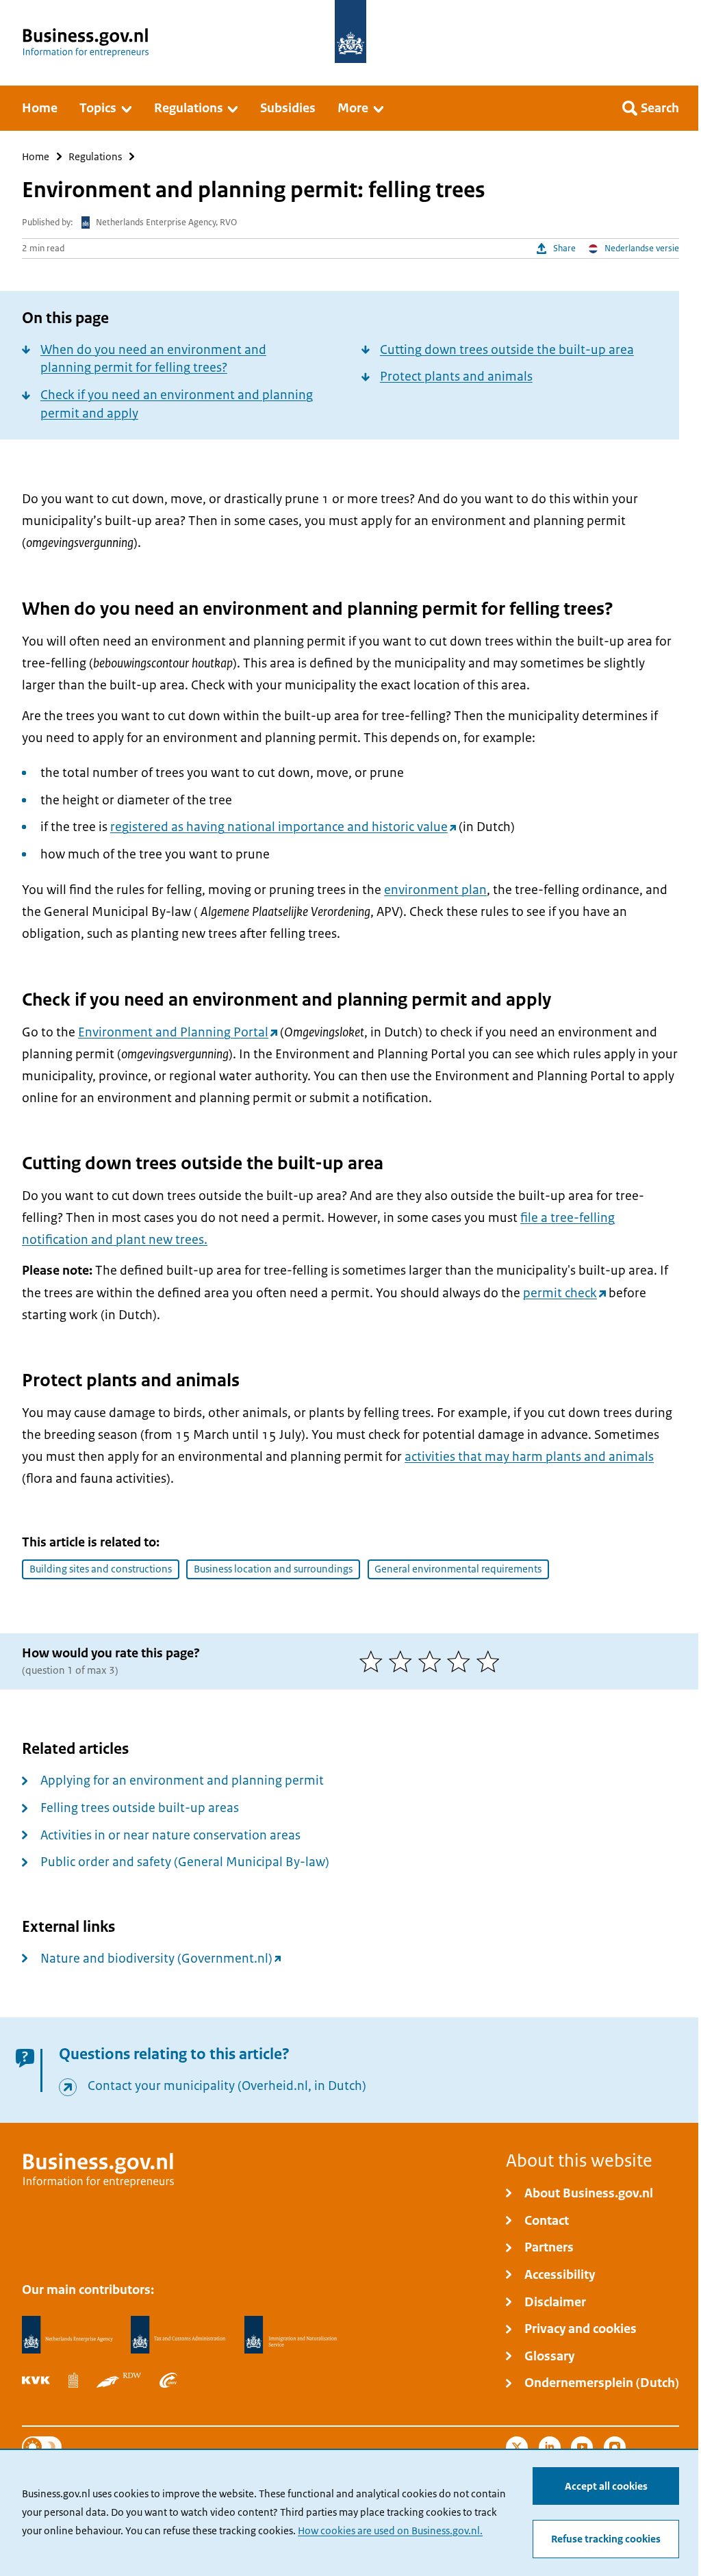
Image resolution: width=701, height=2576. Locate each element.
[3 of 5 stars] (433, 1661)
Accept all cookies (606, 2486)
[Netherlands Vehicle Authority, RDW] (119, 2380)
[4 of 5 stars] (462, 1661)
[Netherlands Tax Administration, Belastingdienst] (178, 2335)
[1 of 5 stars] (374, 1661)
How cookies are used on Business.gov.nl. (390, 2531)
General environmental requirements (458, 1569)
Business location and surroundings (273, 1569)
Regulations (95, 156)
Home (36, 156)
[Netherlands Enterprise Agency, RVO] (67, 2335)
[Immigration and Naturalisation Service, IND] (291, 2335)
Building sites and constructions (101, 1569)
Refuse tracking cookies (606, 2539)
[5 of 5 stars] (491, 1661)
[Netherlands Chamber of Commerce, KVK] (36, 2380)
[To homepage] (350, 31)
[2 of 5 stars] (404, 1661)
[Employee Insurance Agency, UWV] (168, 2380)
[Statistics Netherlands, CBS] (73, 2380)
